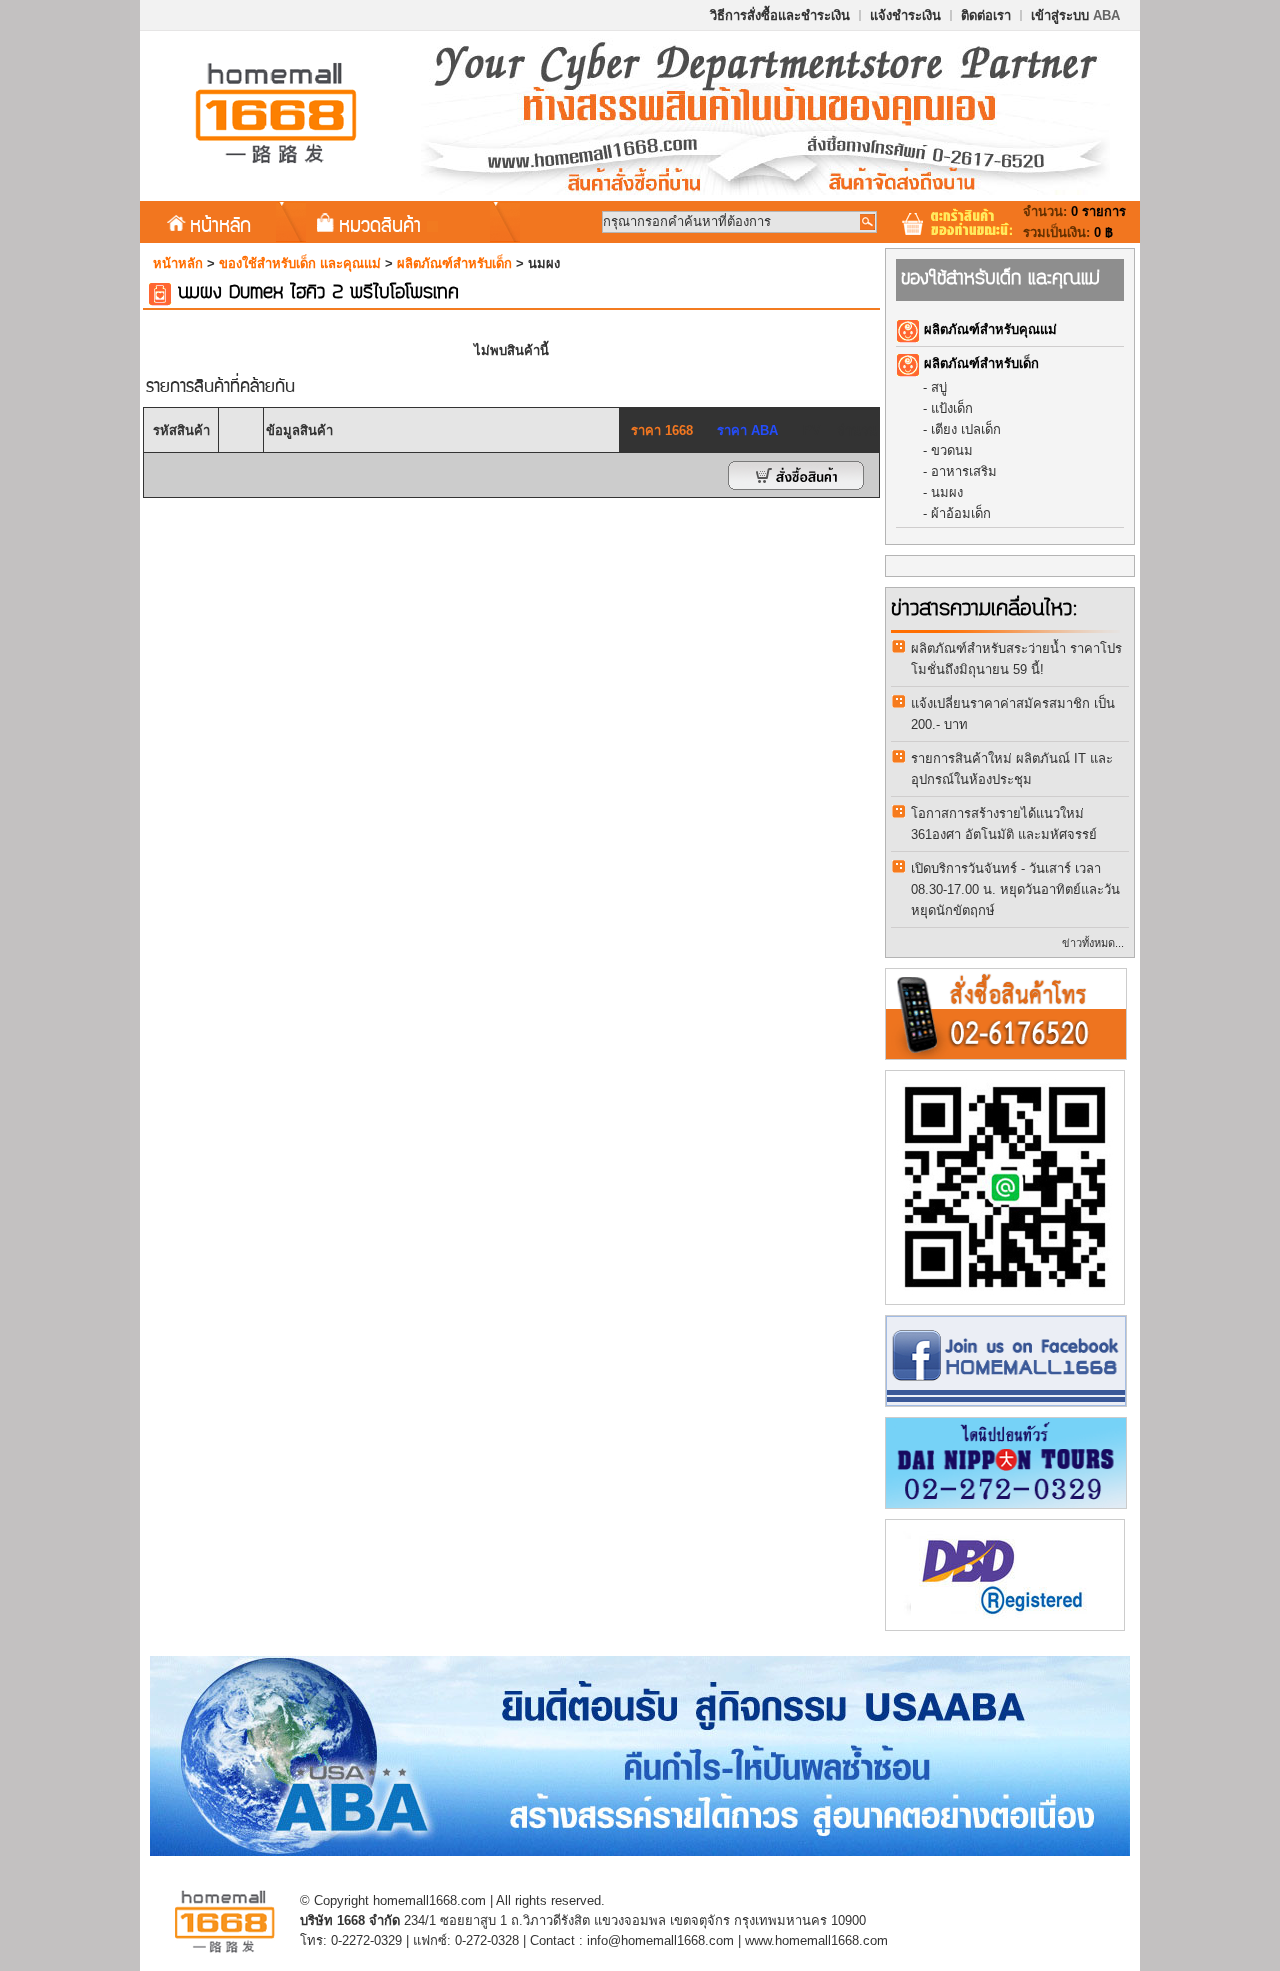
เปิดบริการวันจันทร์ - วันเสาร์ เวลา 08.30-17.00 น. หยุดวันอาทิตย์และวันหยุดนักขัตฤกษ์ (1015, 889)
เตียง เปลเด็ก (966, 429)
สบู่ (939, 387)
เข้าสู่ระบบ (1075, 15)
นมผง (947, 492)
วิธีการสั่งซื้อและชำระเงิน (780, 15)
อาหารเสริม (964, 471)
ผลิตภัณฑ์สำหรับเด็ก (454, 263)
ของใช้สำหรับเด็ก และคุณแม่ (300, 263)
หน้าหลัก (220, 224)
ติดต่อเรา (986, 15)
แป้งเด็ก (952, 408)
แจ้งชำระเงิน (905, 15)
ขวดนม (952, 450)
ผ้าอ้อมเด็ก (961, 513)
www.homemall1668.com (816, 1940)
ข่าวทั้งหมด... (1093, 943)
